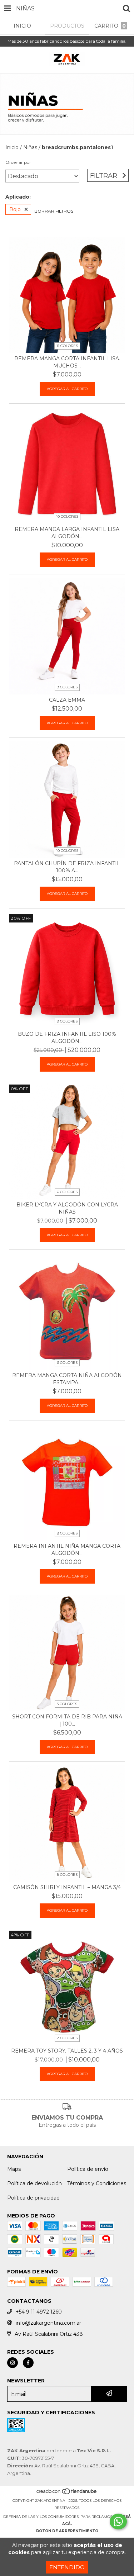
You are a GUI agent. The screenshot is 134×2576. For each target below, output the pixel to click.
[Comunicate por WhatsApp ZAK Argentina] (118, 2522)
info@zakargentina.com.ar (48, 2323)
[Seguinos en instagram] (13, 2363)
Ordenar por (18, 162)
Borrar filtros (54, 211)
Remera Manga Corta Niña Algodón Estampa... (67, 1379)
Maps (14, 2169)
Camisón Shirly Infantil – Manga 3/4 (67, 1887)
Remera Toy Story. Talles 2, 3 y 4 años (67, 2051)
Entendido (67, 2567)
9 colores (67, 687)
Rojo (15, 209)
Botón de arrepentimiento (67, 2531)
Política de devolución (34, 2183)
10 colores (67, 516)
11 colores (67, 346)
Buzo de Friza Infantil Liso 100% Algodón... (67, 1038)
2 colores (67, 2038)
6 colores (67, 1192)
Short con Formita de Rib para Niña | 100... (67, 1720)
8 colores (67, 1533)
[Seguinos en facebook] (28, 2363)
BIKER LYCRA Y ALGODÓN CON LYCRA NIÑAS (67, 1208)
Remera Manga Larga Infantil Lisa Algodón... (67, 533)
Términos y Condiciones (97, 2183)
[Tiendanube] (67, 2493)
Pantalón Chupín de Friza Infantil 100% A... (67, 867)
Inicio (12, 147)
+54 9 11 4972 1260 (39, 2312)
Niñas (30, 147)
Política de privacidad (33, 2198)
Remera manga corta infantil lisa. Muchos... (67, 362)
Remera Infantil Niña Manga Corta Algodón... (67, 1550)
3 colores (67, 1704)
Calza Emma (67, 700)
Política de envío (88, 2169)
